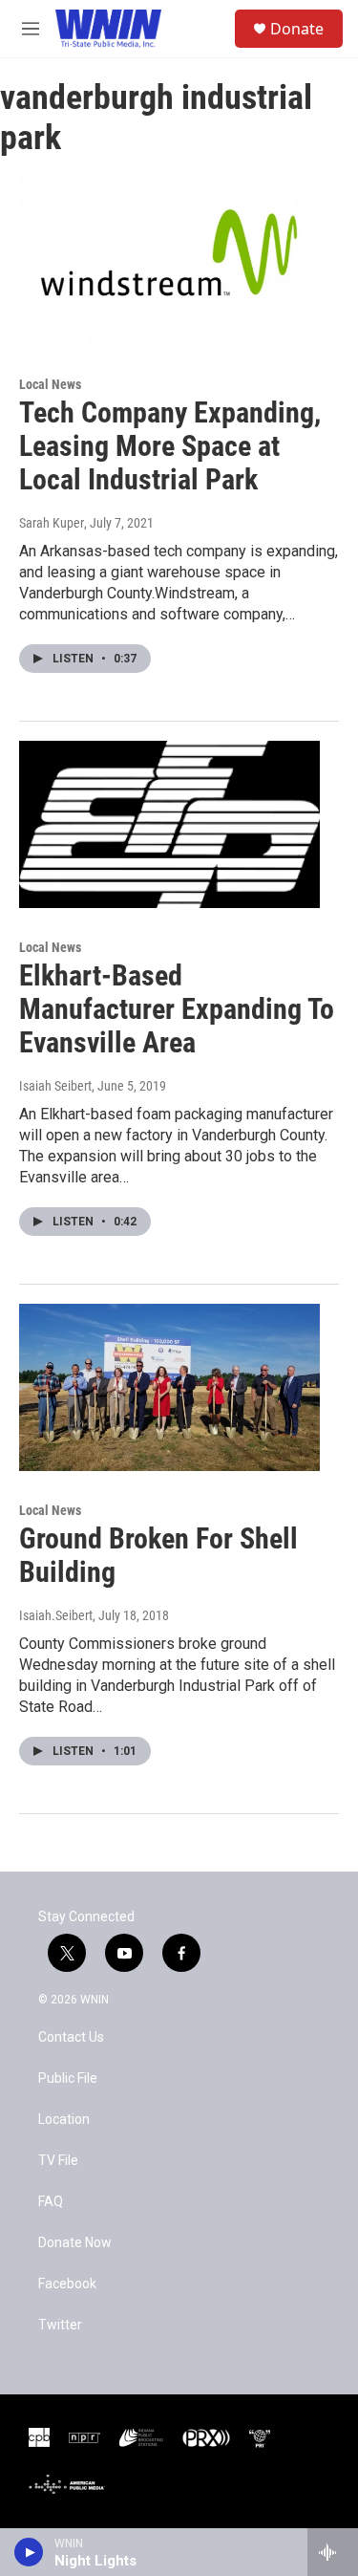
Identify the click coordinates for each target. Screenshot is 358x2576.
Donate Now (75, 2243)
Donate (297, 29)
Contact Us (71, 2037)
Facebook (67, 2284)
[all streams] (333, 2552)
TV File (58, 2161)
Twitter (60, 2325)
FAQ (51, 2202)
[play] (29, 2552)
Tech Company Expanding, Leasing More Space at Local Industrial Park (170, 446)
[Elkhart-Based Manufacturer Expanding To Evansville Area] (169, 825)
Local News (50, 384)
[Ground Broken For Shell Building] (169, 1388)
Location (64, 2120)
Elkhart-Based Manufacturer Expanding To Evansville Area (177, 1009)
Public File (68, 2078)
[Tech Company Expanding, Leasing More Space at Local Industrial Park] (169, 262)
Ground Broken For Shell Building (158, 1555)
